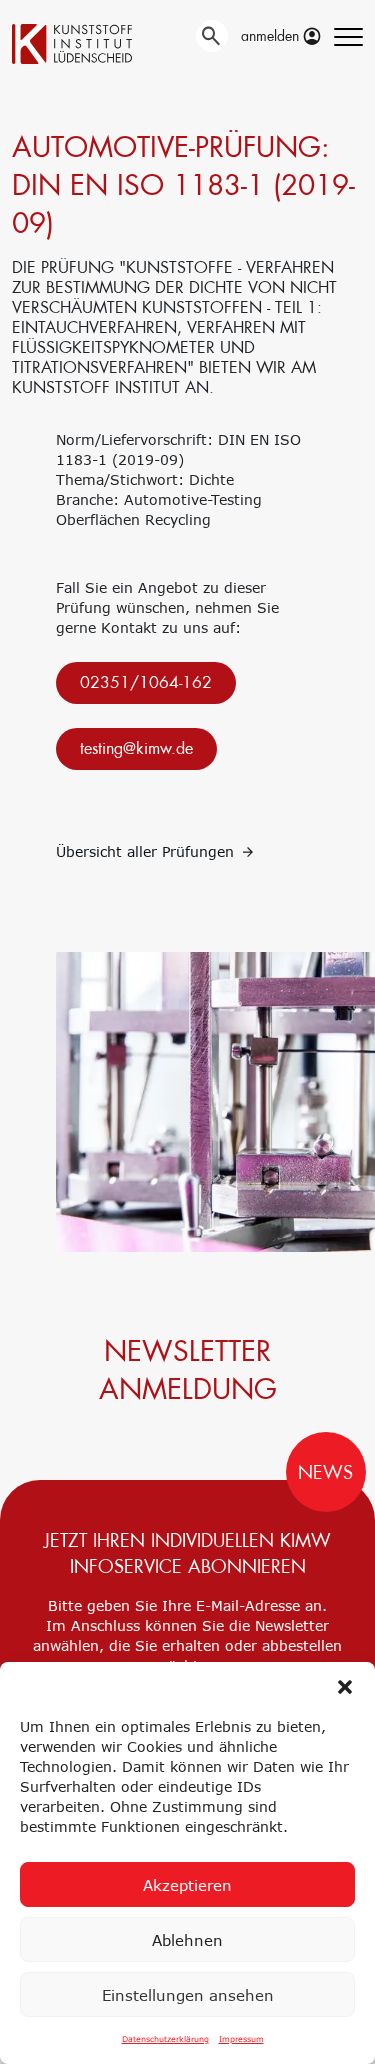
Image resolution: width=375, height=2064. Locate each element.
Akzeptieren (187, 1885)
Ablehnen (187, 1940)
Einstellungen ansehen (188, 1995)
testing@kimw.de (136, 748)
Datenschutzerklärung (165, 2039)
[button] (345, 1687)
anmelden (272, 36)
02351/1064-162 (146, 682)
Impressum (241, 2039)
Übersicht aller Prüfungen (147, 851)
